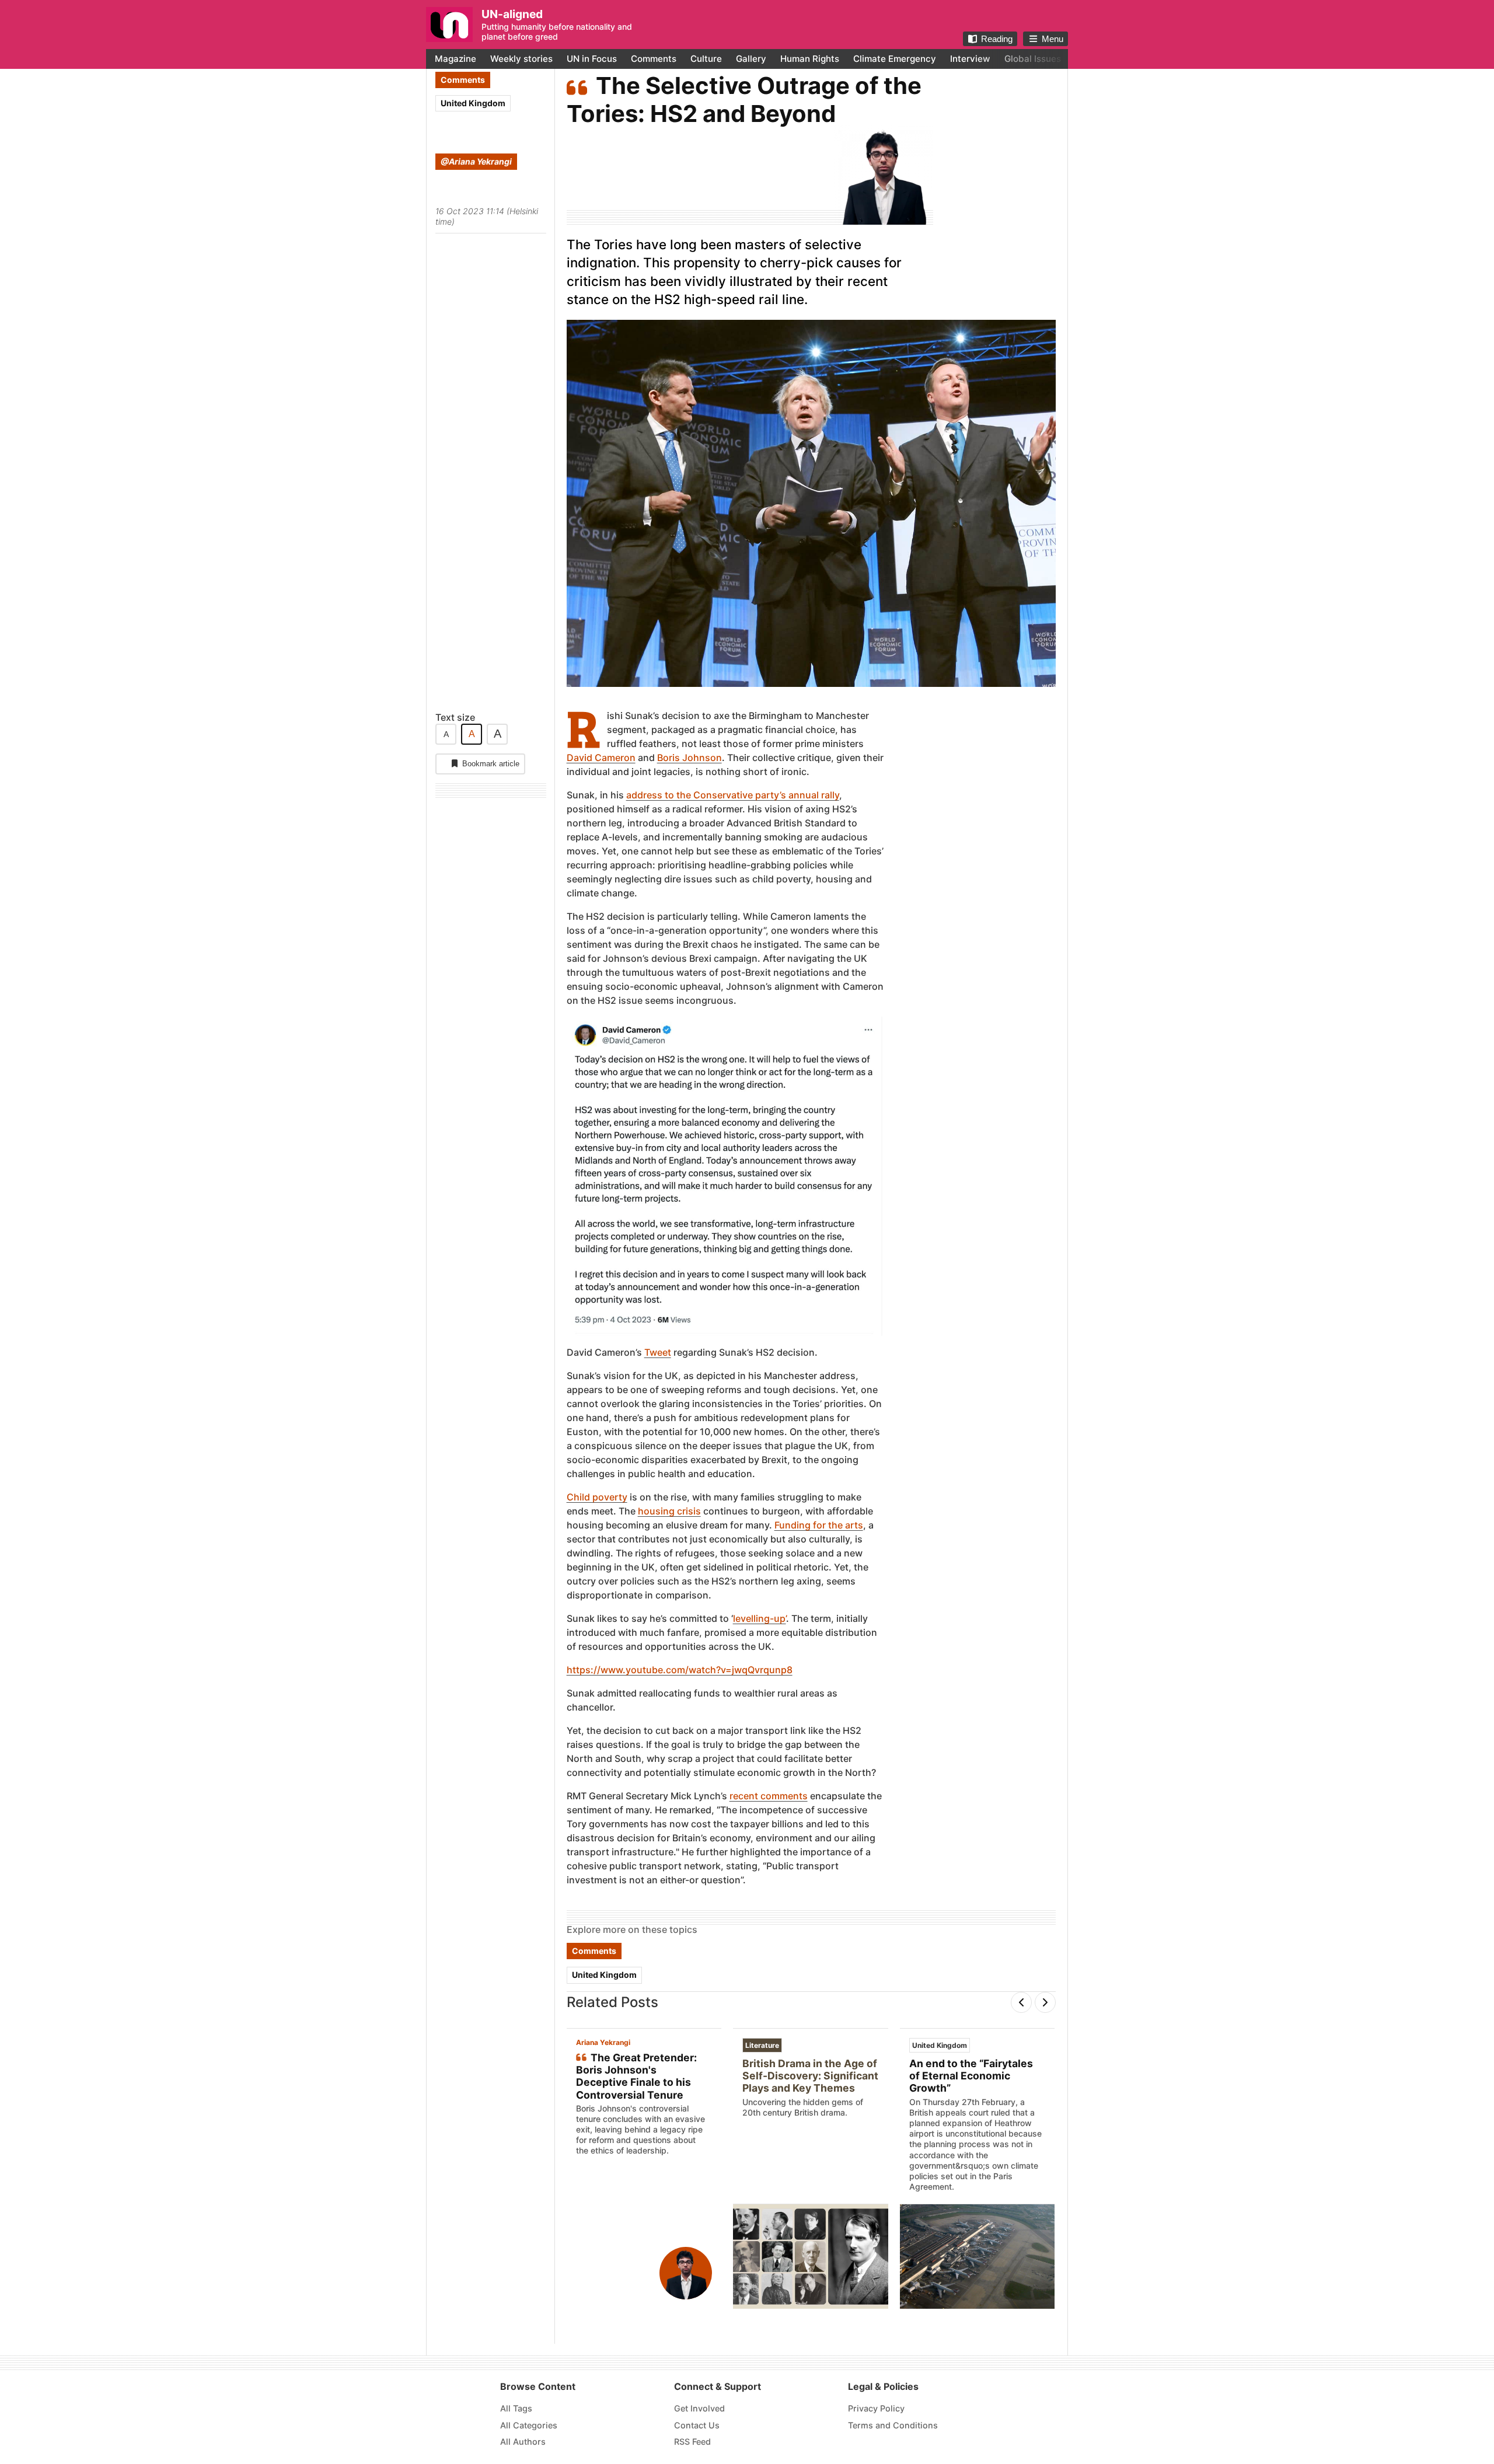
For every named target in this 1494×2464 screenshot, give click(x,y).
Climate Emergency (895, 59)
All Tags (516, 2408)
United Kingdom (473, 103)
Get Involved (699, 2408)
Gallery (751, 59)
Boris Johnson (690, 758)
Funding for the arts (819, 1525)
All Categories (529, 2425)
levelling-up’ (760, 1618)
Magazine (455, 59)
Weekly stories (521, 59)
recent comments (769, 1796)
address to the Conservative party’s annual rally (733, 795)
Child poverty (597, 1497)
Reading (997, 39)
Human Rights (810, 59)
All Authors (523, 2442)
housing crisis (669, 1511)
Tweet (658, 1352)
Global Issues (1033, 59)
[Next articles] (1045, 2002)
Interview (970, 59)
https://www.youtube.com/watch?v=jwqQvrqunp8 (680, 1670)
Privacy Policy (876, 2408)
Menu (1053, 39)
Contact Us (697, 2425)
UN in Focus (592, 59)
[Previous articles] (1021, 2002)
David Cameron (601, 758)
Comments (654, 59)
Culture (706, 59)
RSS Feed (692, 2442)
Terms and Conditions (893, 2425)
